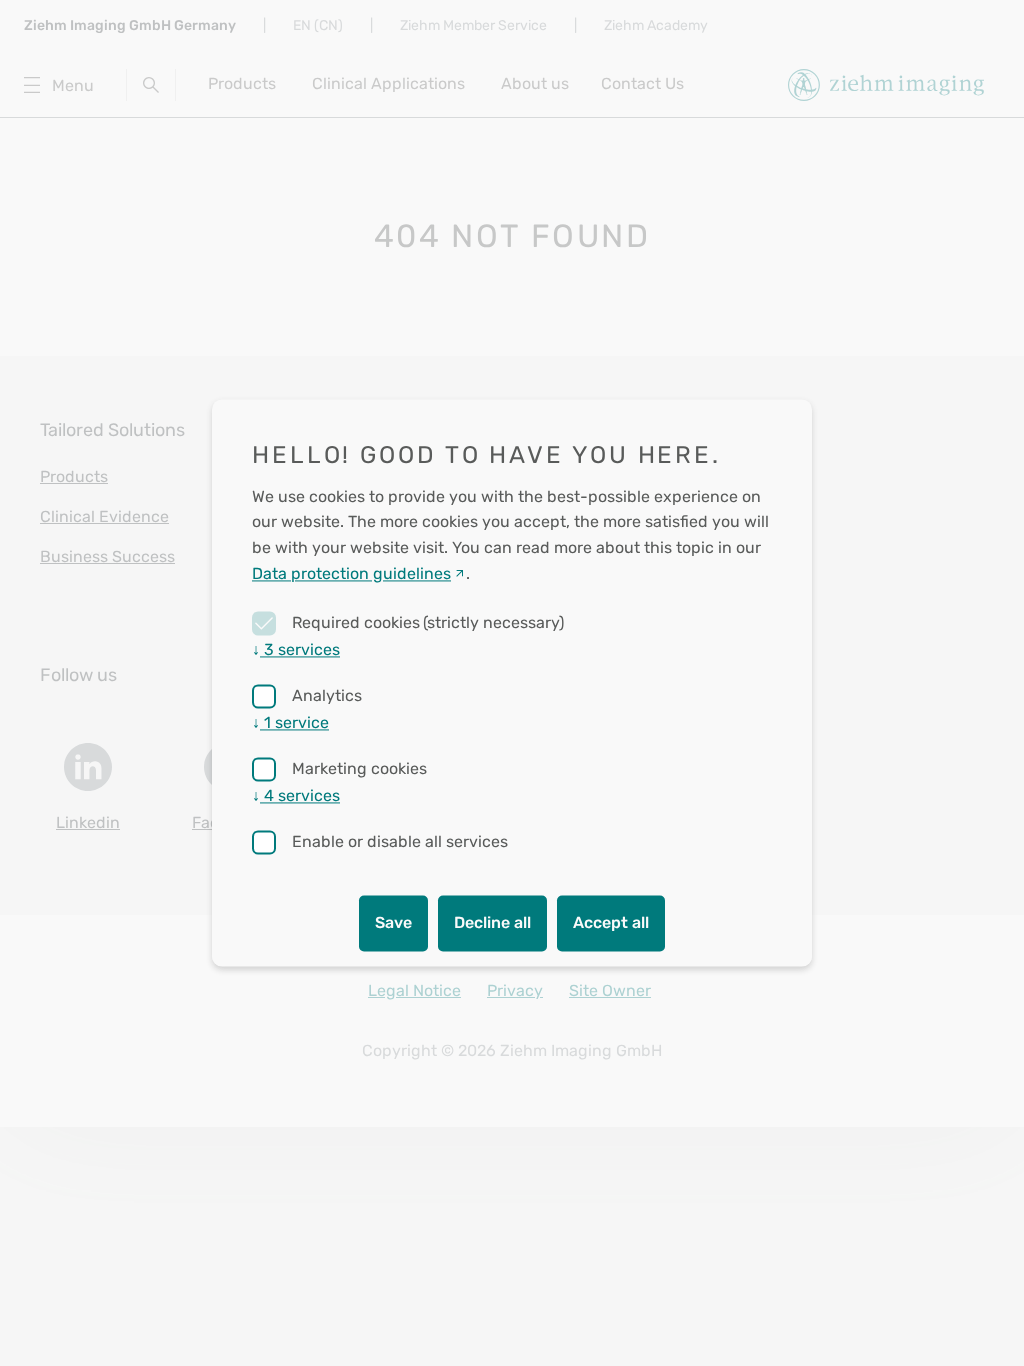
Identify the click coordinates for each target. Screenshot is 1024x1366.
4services (296, 796)
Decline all (492, 923)
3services (296, 650)
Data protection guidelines (351, 573)
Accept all (611, 923)
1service (290, 723)
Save (393, 923)
